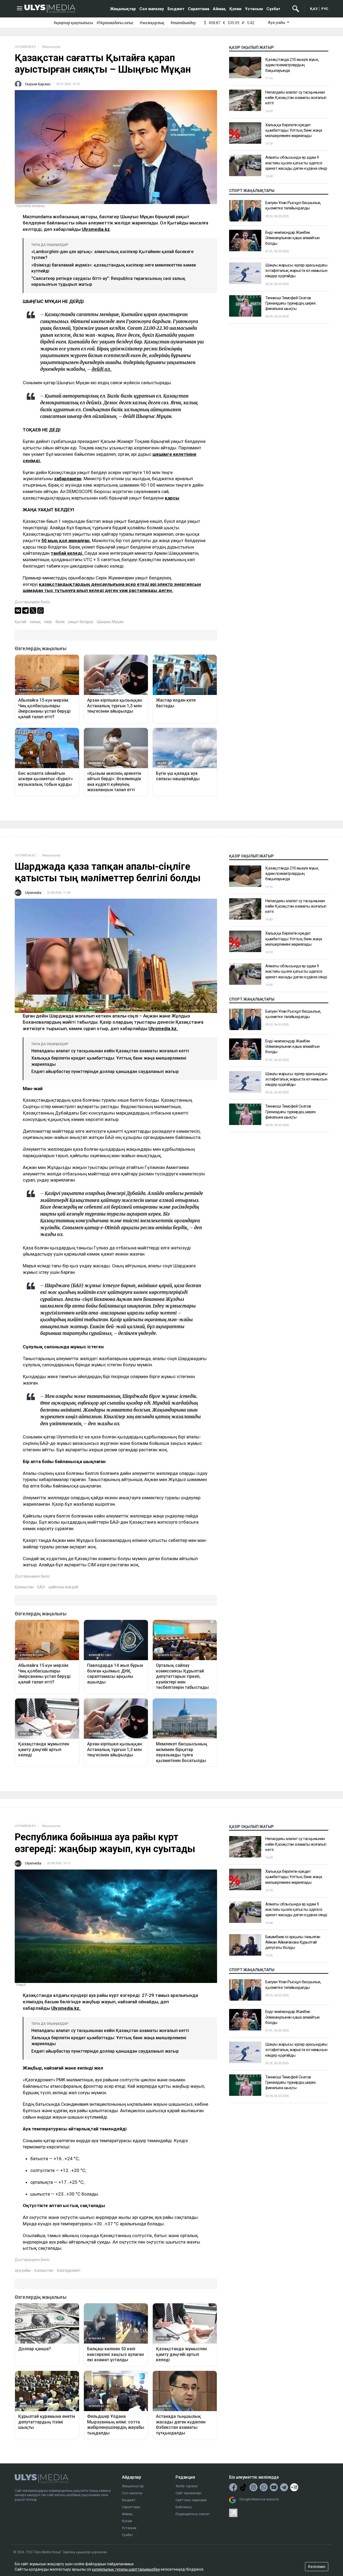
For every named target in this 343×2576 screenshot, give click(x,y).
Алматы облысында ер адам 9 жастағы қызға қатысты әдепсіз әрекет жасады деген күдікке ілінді (296, 163)
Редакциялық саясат (193, 2514)
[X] (33, 610)
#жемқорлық (152, 23)
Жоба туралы (187, 2486)
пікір (48, 622)
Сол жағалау (152, 9)
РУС (325, 9)
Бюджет (176, 9)
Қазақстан (24, 1587)
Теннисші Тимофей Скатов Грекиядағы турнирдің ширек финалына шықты (290, 303)
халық (35, 622)
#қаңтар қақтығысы (73, 23)
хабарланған (68, 479)
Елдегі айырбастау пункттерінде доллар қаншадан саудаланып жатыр (105, 1072)
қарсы (172, 498)
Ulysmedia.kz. (163, 1028)
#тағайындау (183, 23)
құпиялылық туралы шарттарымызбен (126, 2569)
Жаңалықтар (123, 9)
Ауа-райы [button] (277, 23)
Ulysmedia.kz (96, 229)
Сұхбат (273, 9)
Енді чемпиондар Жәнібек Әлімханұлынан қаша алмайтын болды (292, 238)
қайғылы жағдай (63, 1587)
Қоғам (235, 9)
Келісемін (317, 2567)
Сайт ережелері (189, 2493)
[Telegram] (25, 610)
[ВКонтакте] (18, 610)
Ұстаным (254, 9)
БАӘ (41, 1587)
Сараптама (199, 9)
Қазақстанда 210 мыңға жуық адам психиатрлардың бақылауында (292, 65)
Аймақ (219, 9)
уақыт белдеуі (81, 622)
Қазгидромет (69, 2270)
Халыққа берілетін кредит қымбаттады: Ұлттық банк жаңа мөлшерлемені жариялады (294, 130)
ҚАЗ (314, 9)
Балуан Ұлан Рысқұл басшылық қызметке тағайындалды (293, 205)
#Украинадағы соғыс (115, 23)
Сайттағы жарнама (191, 2500)
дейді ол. (102, 369)
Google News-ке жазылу (259, 2499)
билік (60, 622)
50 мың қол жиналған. (66, 541)
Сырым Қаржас (38, 84)
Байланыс (184, 2507)
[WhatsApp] (40, 610)
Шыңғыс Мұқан (110, 622)
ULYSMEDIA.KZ (25, 47)
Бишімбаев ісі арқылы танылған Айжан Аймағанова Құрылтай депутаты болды (293, 1942)
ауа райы (23, 2270)
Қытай (20, 622)
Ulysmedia (33, 893)
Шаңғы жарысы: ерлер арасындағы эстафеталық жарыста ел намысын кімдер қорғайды (296, 271)
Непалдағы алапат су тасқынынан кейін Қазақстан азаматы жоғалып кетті (296, 98)
